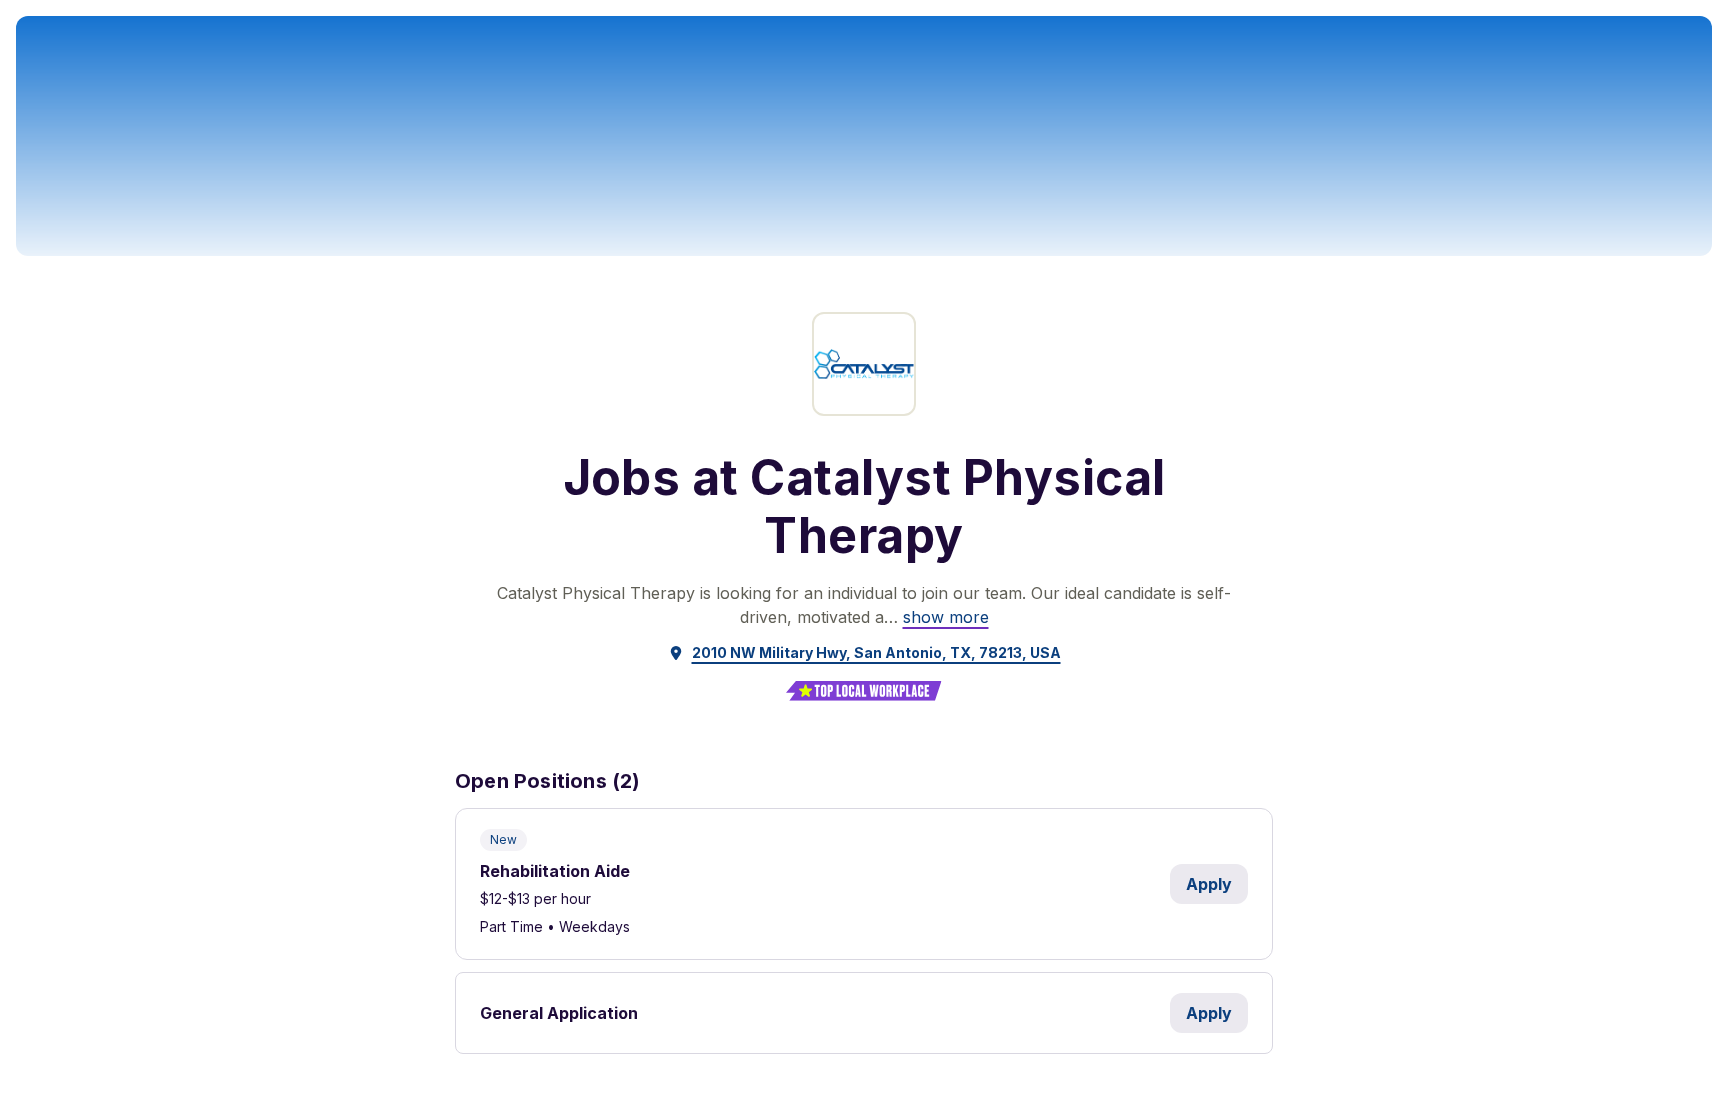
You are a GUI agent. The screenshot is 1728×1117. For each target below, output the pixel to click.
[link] (946, 617)
